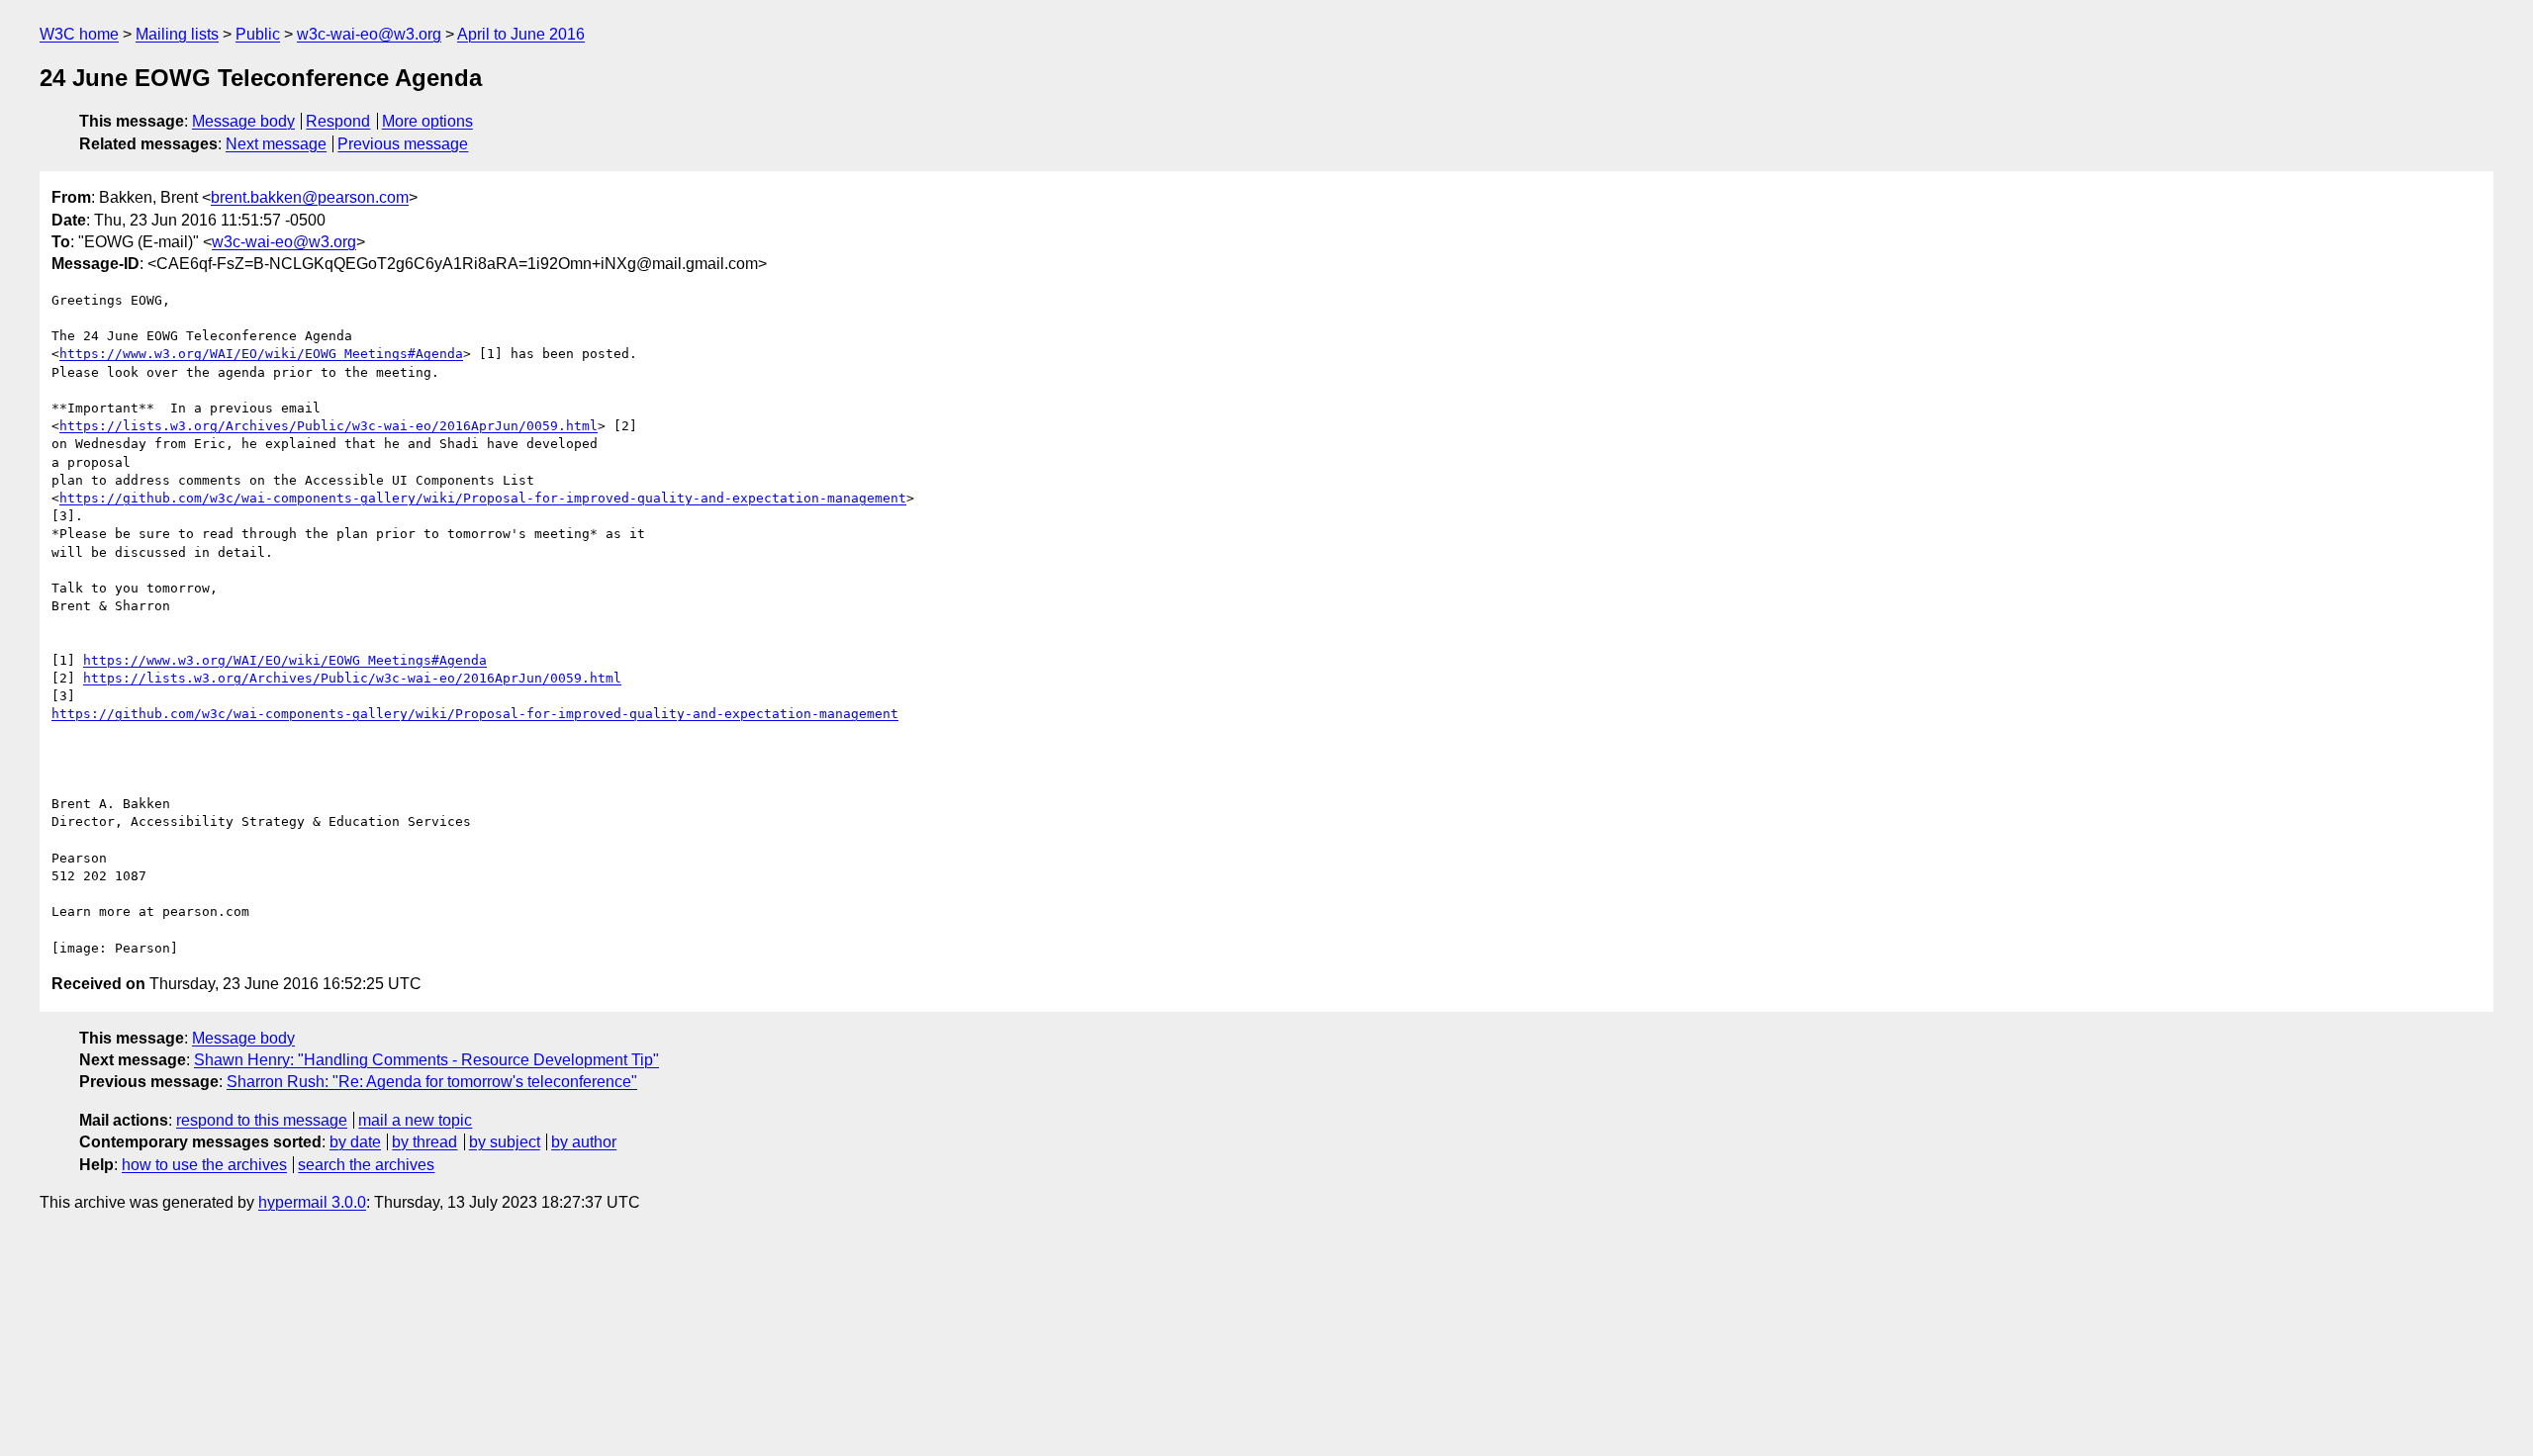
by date (355, 1142)
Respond (338, 121)
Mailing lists (177, 34)
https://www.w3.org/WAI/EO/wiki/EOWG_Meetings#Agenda (261, 354)
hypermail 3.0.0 (312, 1202)
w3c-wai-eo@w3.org (369, 34)
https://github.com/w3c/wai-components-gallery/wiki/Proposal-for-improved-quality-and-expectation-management (483, 498)
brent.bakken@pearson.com (310, 197)
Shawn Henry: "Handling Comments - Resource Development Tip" (426, 1060)
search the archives (366, 1165)
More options (427, 121)
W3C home (79, 34)
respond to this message (262, 1120)
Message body (243, 121)
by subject (505, 1142)
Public (258, 34)
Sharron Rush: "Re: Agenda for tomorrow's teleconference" (432, 1082)
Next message (276, 144)
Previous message (403, 144)
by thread (424, 1142)
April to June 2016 (521, 34)
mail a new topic (415, 1120)
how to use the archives (204, 1165)
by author (584, 1142)
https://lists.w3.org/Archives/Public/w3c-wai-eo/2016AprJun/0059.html (328, 426)
